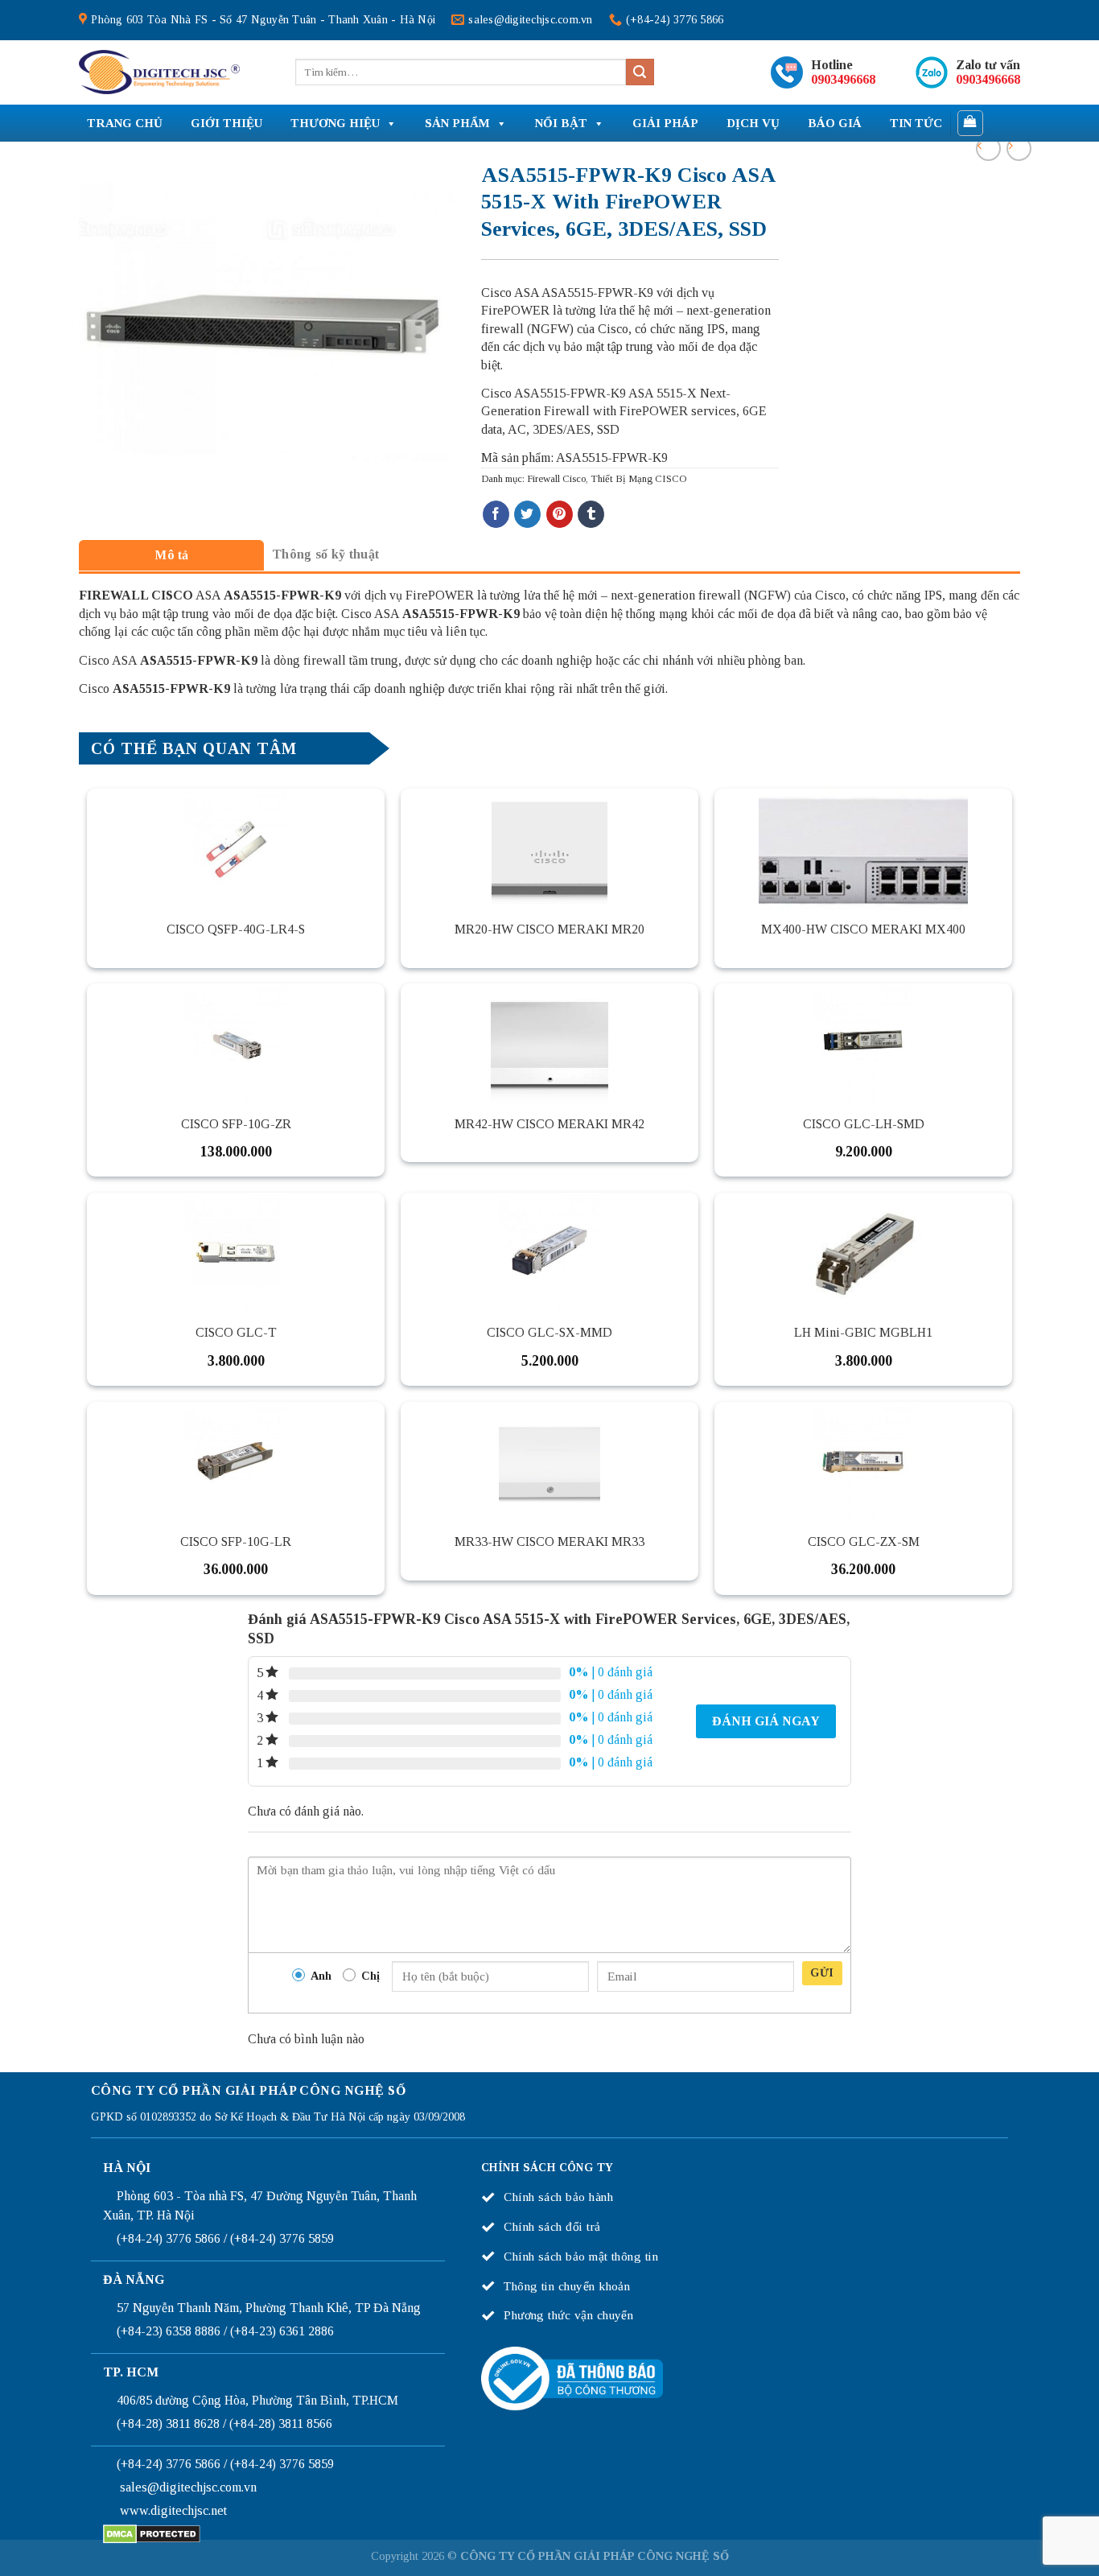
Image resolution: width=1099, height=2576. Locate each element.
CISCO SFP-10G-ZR (236, 1124)
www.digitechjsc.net (173, 2510)
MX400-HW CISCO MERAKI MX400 (863, 929)
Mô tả (172, 555)
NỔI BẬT (561, 123)
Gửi (822, 1973)
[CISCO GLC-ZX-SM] (863, 1462)
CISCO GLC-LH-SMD (864, 1124)
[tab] (171, 555)
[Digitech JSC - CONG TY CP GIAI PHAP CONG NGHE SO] (159, 72)
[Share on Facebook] (496, 514)
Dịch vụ (753, 123)
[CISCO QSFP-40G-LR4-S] (236, 849)
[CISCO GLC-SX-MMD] (549, 1253)
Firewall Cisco (556, 479)
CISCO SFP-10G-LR (236, 1541)
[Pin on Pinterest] (560, 514)
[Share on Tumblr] (591, 514)
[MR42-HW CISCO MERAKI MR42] (549, 1044)
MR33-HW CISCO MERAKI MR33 (549, 1541)
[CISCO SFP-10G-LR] (236, 1462)
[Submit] (640, 72)
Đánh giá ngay (766, 1721)
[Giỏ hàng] (971, 123)
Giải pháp (665, 123)
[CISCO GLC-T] (236, 1253)
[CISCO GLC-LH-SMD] (863, 1044)
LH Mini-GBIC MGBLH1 (863, 1332)
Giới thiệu (226, 123)
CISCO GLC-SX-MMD (549, 1332)
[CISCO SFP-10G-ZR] (236, 1044)
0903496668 (843, 79)
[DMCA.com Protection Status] (152, 2533)
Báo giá (835, 123)
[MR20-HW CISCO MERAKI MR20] (549, 849)
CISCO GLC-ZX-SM (864, 1541)
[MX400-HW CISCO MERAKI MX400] (863, 849)
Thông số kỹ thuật (325, 554)
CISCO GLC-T (236, 1332)
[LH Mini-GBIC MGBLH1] (863, 1253)
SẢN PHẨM (457, 123)
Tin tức (916, 123)
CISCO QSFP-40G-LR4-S (236, 929)
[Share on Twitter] (527, 514)
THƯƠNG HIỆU (335, 123)
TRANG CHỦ (125, 123)
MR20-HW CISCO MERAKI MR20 (549, 929)
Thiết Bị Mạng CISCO (638, 479)
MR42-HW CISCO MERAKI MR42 (549, 1124)
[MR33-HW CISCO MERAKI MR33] (549, 1462)
